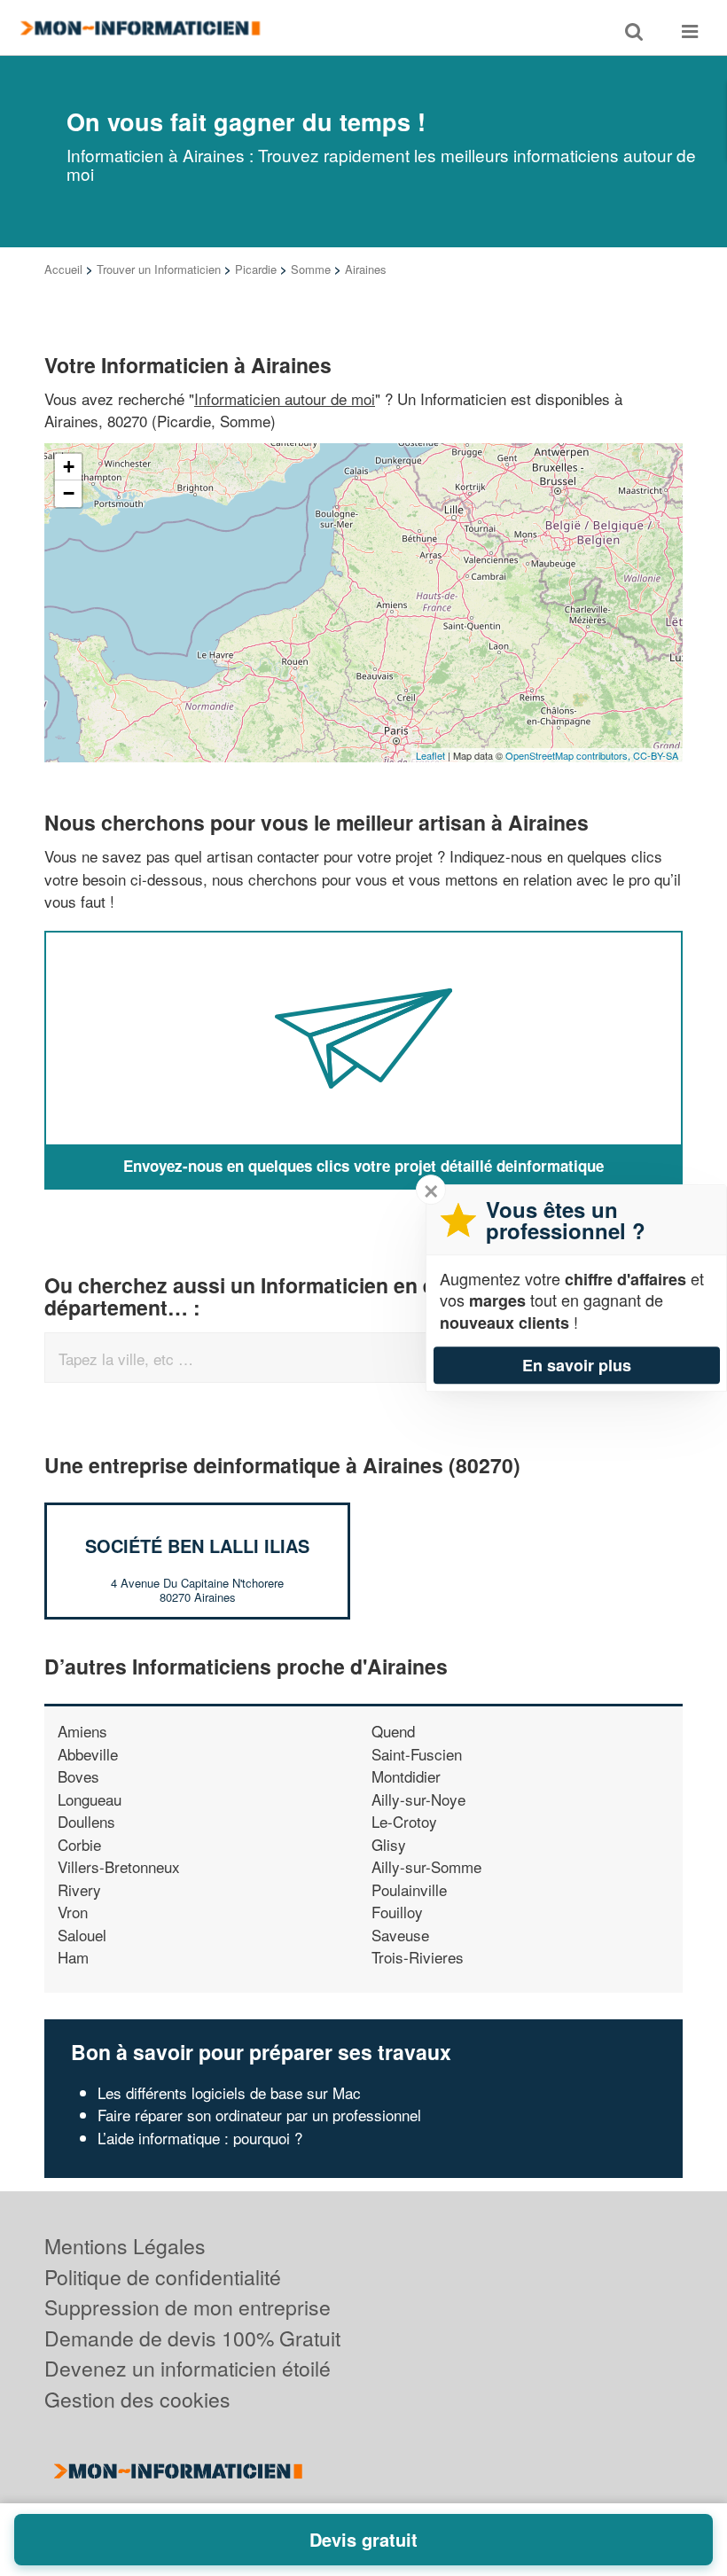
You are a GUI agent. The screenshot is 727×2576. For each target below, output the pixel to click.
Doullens (86, 1821)
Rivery (79, 1889)
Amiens (82, 1731)
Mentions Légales (125, 2246)
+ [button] (69, 467)
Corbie (79, 1844)
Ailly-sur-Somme (426, 1866)
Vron (73, 1912)
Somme (311, 269)
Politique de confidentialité (163, 2277)
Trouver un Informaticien (159, 269)
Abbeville (88, 1754)
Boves (78, 1776)
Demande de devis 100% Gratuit (192, 2338)
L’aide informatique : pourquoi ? (200, 2138)
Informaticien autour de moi (285, 398)
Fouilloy (397, 1912)
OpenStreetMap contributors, (569, 755)
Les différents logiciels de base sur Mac (229, 2092)
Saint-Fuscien (417, 1754)
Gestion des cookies (137, 2399)
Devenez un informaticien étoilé (188, 2368)
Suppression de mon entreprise (188, 2307)
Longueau (90, 1799)
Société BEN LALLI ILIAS (197, 1546)
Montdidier (406, 1776)
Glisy (389, 1844)
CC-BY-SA (656, 755)
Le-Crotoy (404, 1821)
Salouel (82, 1935)
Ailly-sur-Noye (418, 1799)
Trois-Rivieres (418, 1957)
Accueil (63, 269)
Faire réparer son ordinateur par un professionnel (259, 2115)
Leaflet (430, 755)
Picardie (256, 269)
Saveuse (400, 1935)
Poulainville (409, 1889)
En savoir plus (577, 1365)
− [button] (69, 493)
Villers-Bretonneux (119, 1866)
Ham (73, 1957)
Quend (393, 1731)
